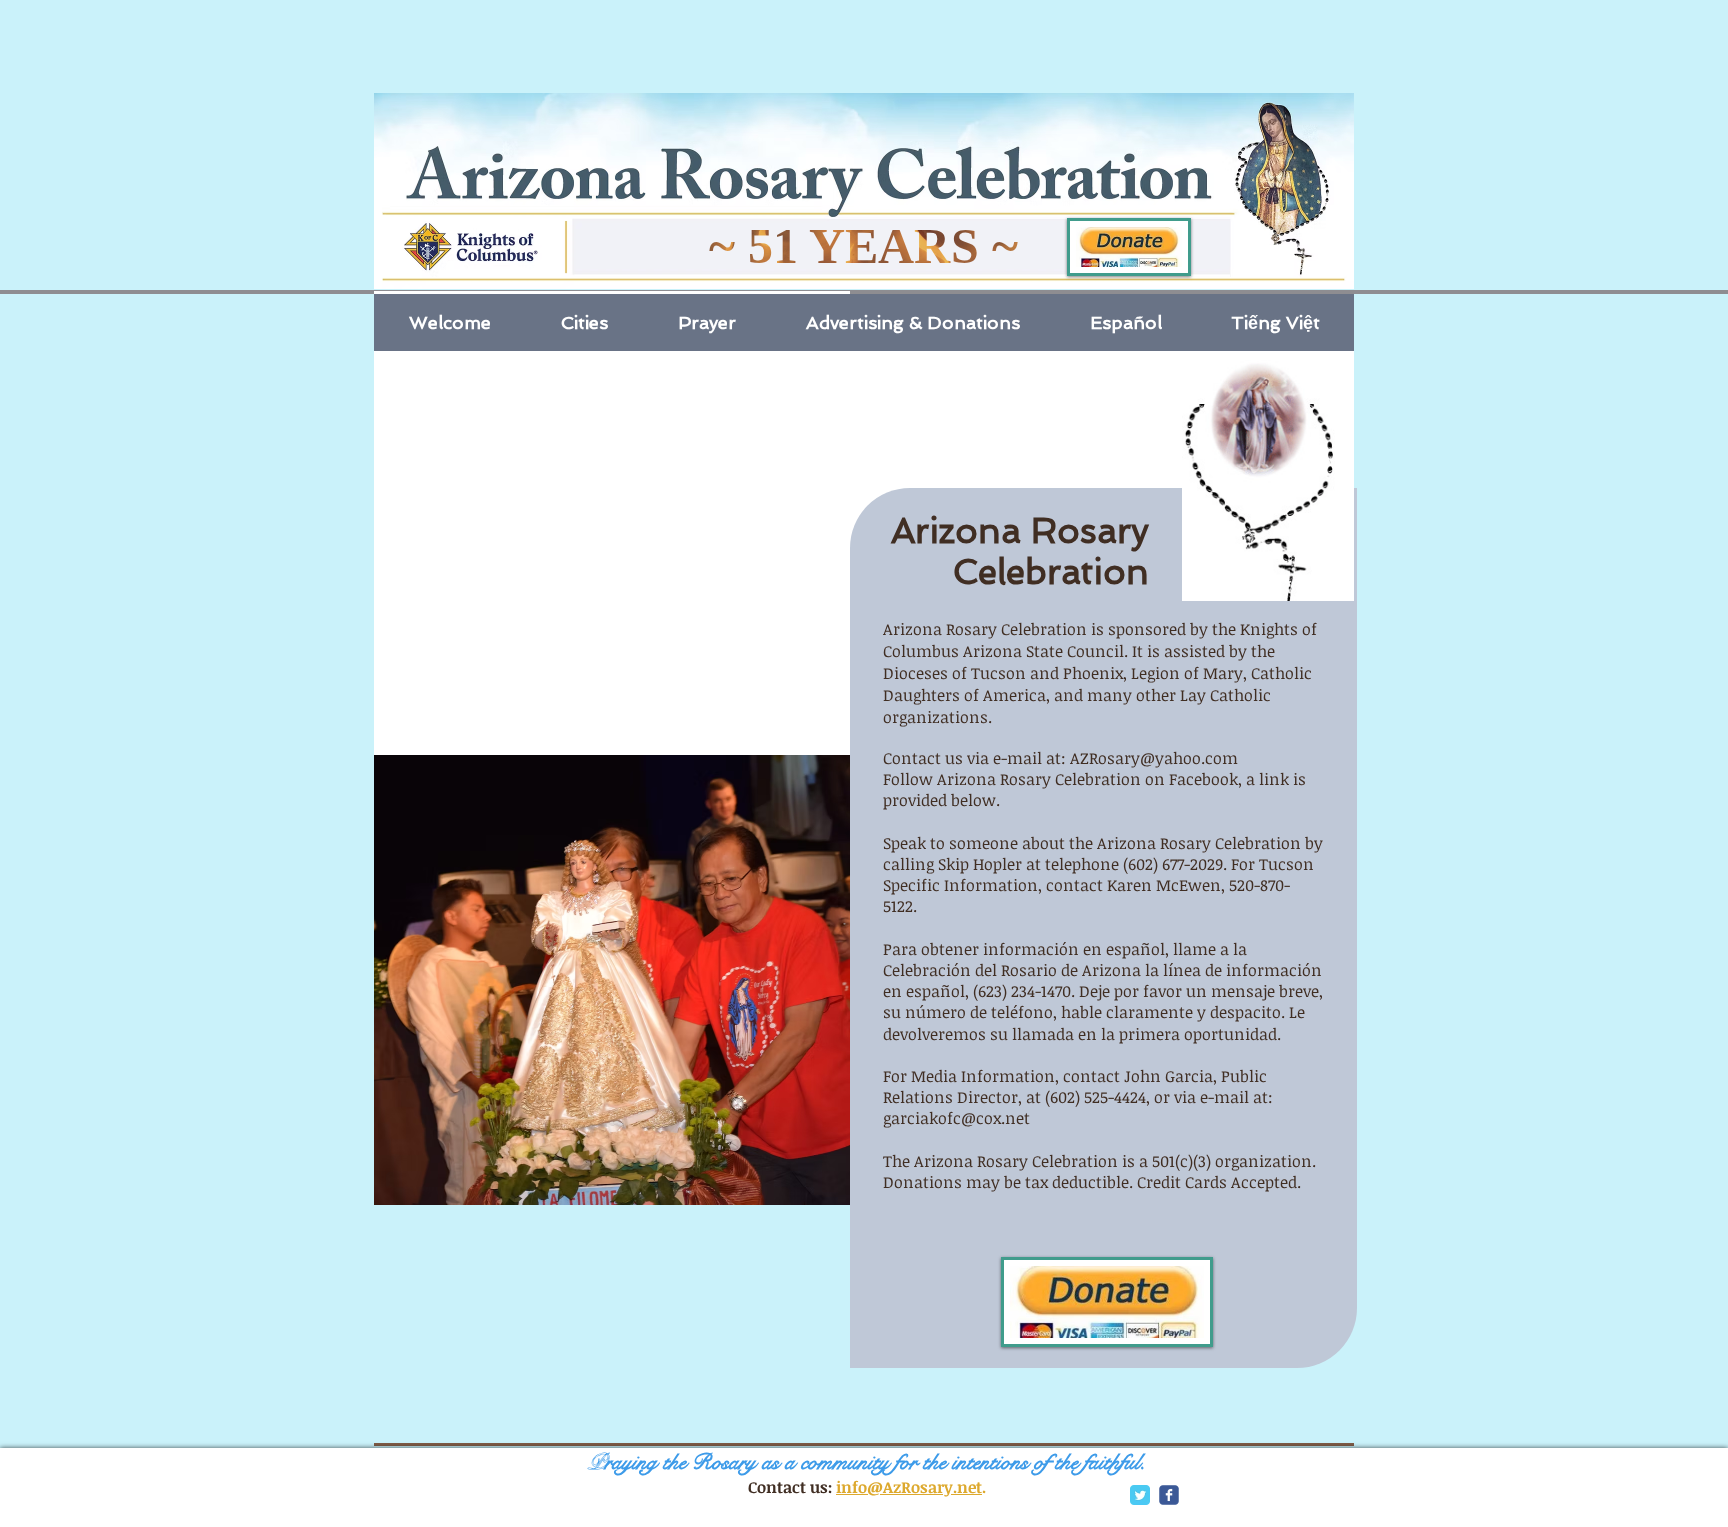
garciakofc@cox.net (956, 1118)
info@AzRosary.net (909, 1487)
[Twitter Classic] (1140, 1495)
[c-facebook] (1169, 1495)
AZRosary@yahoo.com (1154, 758)
